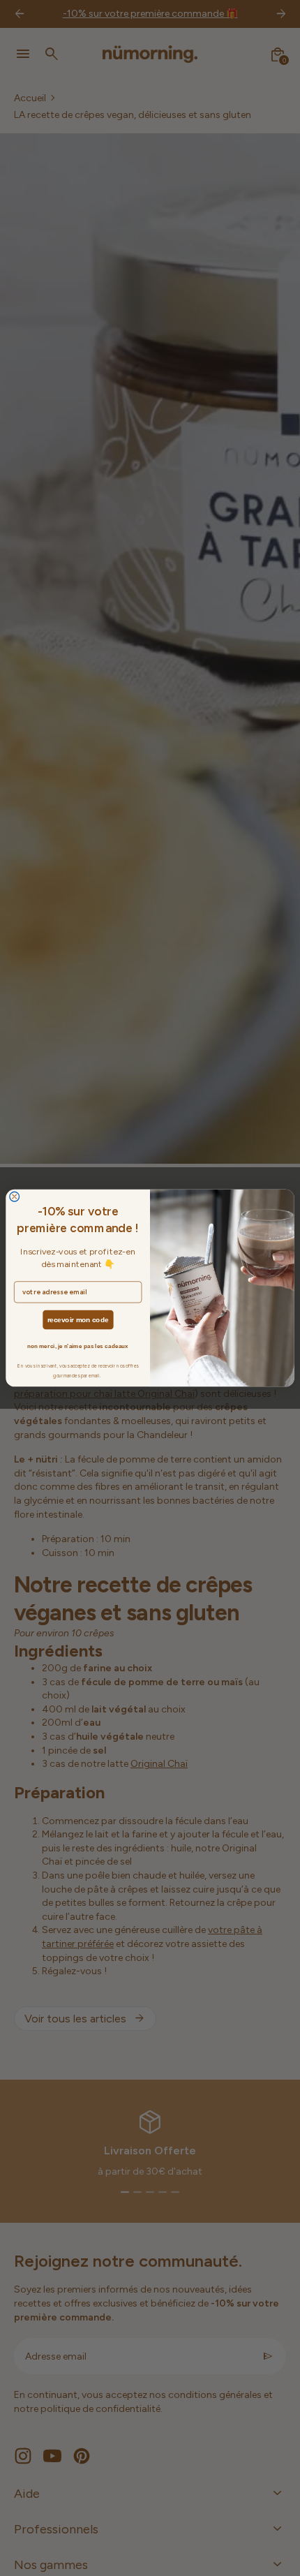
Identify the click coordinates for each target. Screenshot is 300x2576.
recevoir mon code (78, 1320)
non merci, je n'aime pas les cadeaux (78, 1346)
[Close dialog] (15, 1197)
